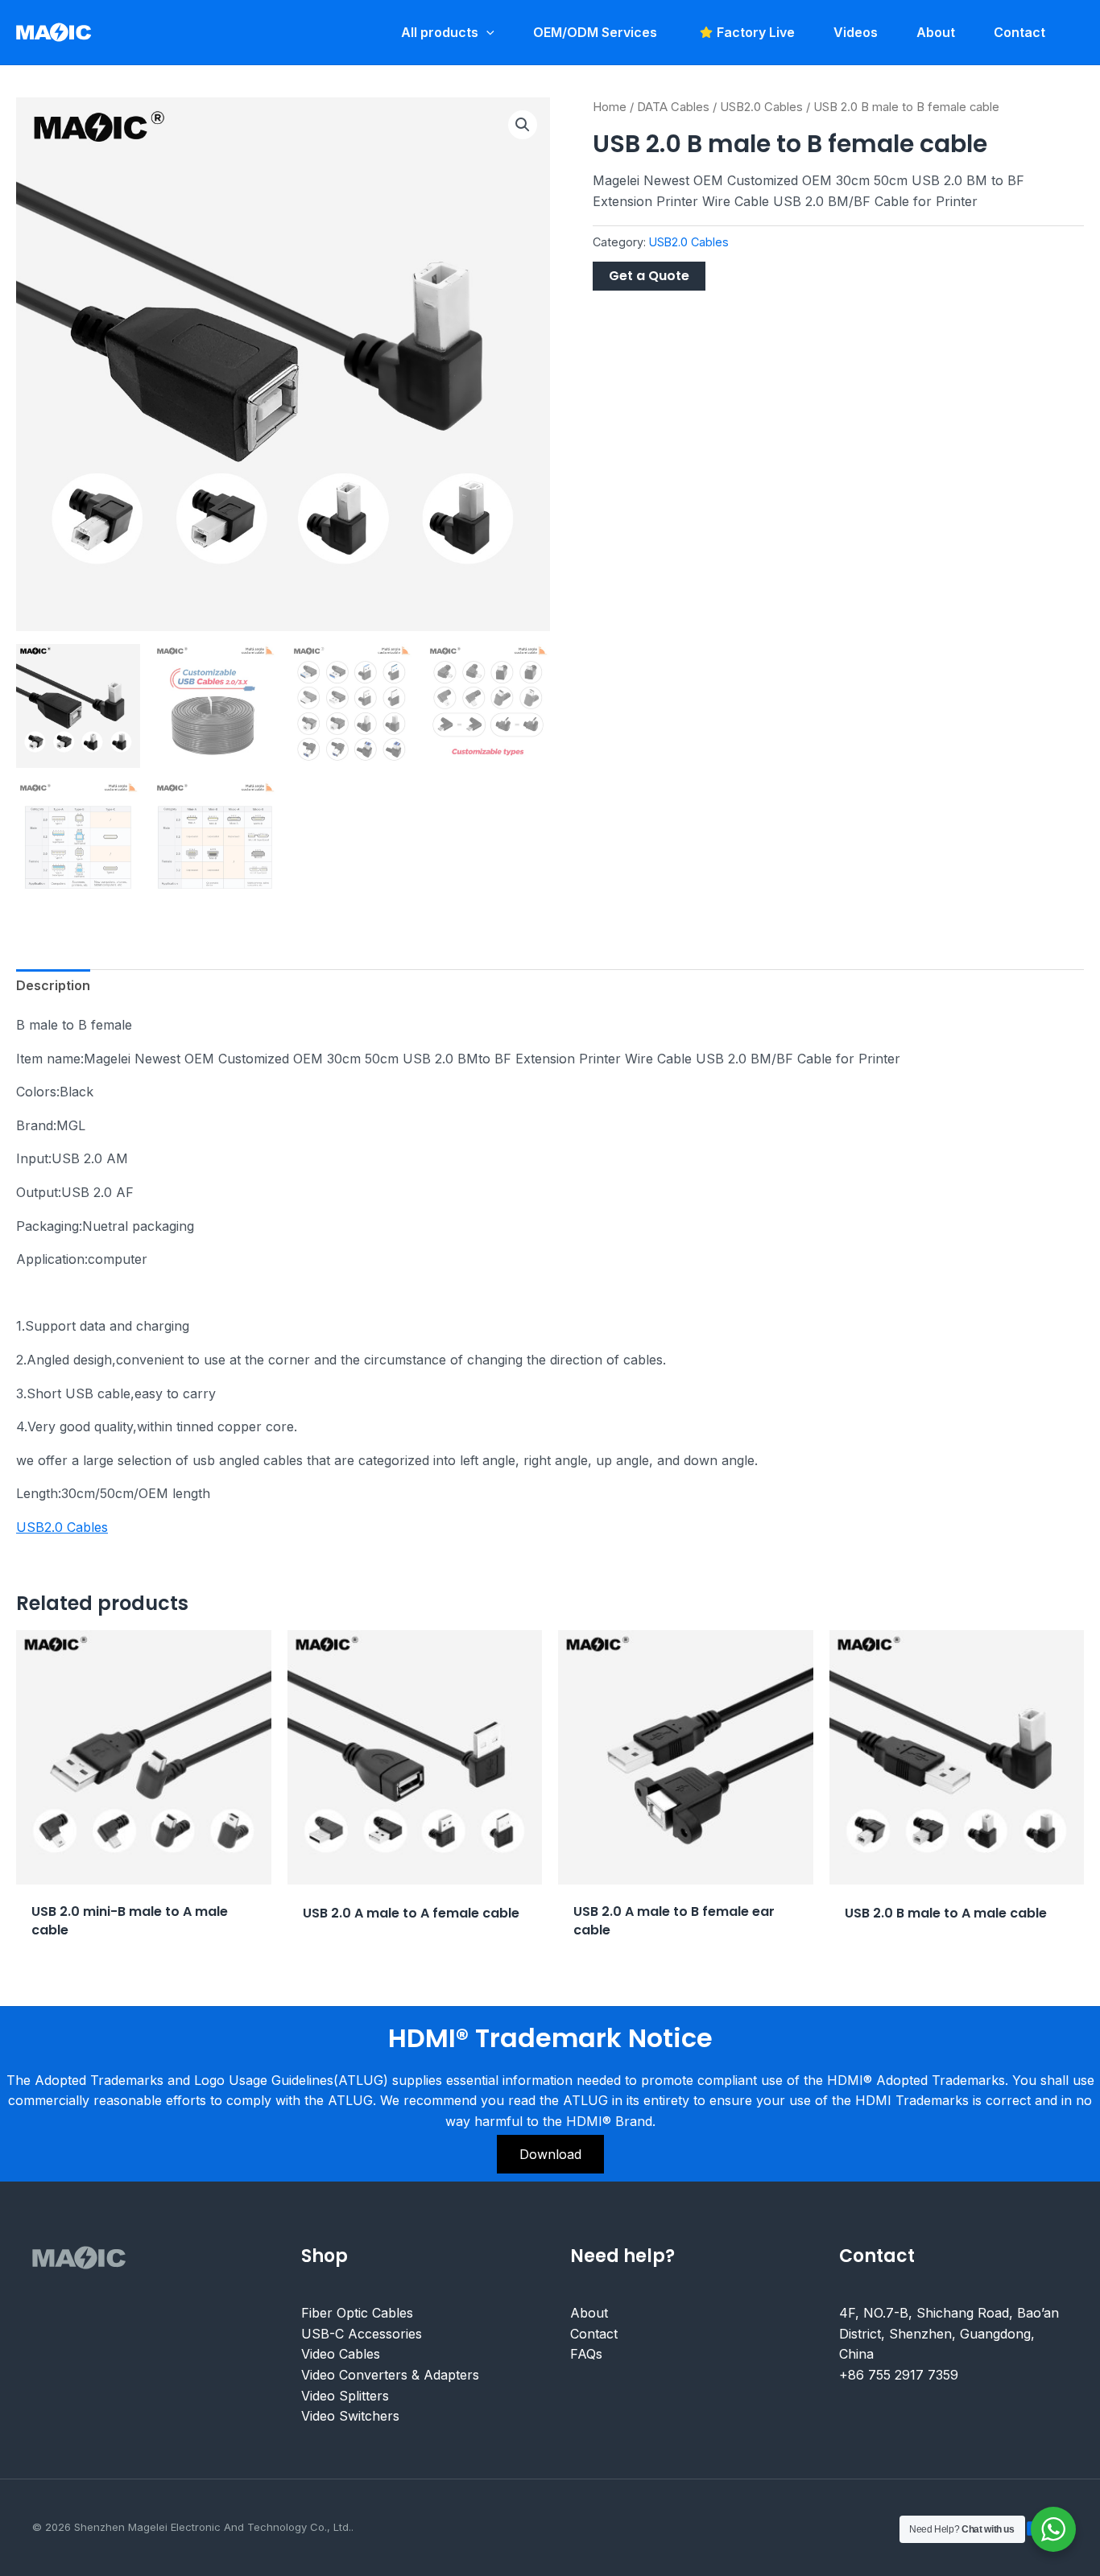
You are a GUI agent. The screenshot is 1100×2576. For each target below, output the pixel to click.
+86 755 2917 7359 (899, 2375)
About (589, 2313)
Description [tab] (53, 985)
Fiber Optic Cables (357, 2313)
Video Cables (341, 2354)
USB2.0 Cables (761, 107)
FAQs (586, 2354)
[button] (523, 125)
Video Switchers (350, 2416)
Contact (594, 2334)
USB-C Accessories (362, 2334)
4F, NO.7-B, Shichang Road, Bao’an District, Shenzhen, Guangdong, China (949, 2333)
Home (610, 107)
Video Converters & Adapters (390, 2375)
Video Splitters (345, 2396)
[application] (486, 32)
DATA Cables (673, 107)
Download (550, 2154)
